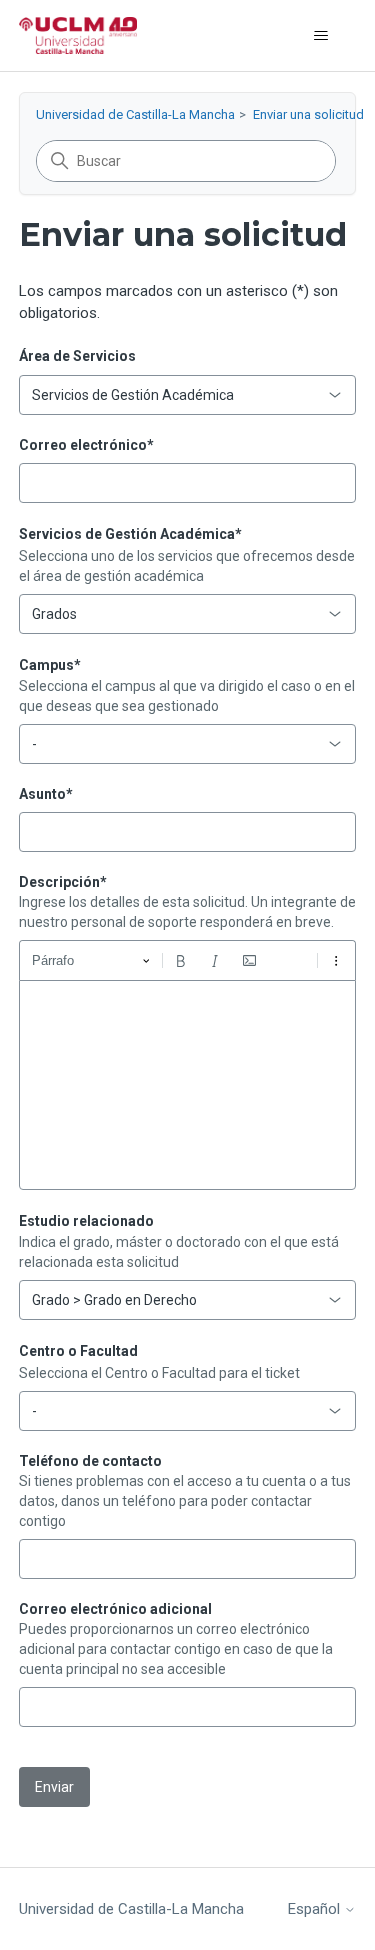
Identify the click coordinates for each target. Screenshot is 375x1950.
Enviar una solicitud (308, 114)
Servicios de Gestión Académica (130, 534)
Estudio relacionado (86, 1221)
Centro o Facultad (78, 1351)
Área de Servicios (77, 356)
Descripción (63, 882)
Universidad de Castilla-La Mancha (135, 114)
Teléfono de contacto (90, 1461)
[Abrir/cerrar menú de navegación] (320, 36)
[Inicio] (78, 35)
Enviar (54, 1787)
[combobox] (188, 395)
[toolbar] (188, 960)
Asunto (46, 794)
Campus (50, 665)
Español (316, 1909)
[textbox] (188, 1085)
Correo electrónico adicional (115, 1609)
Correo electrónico (86, 445)
